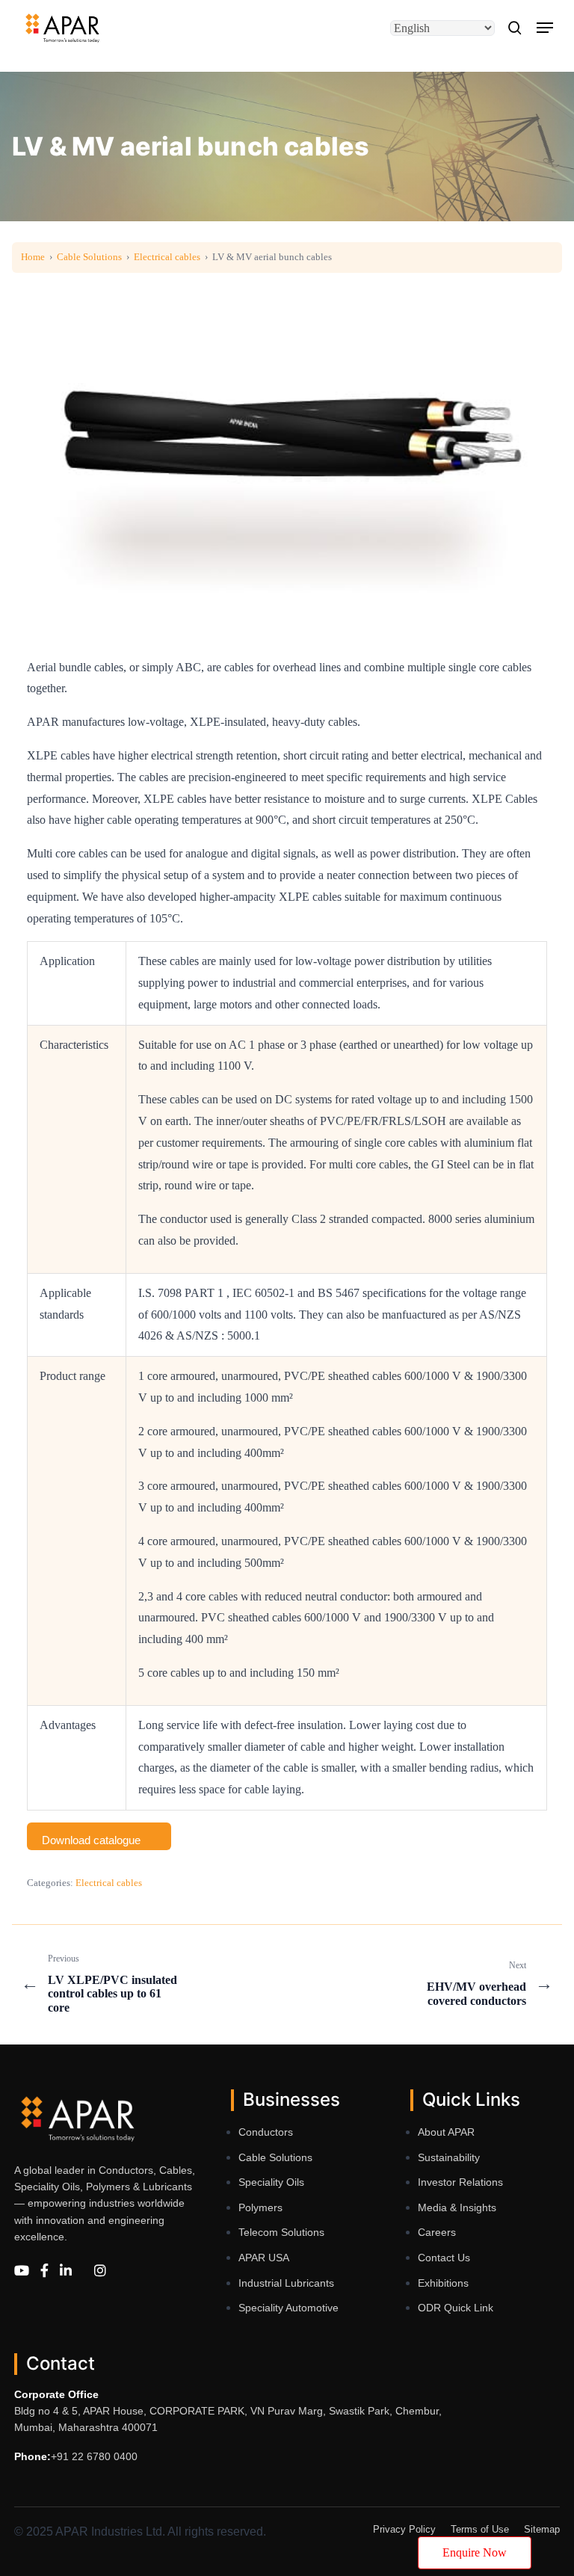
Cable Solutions (89, 257)
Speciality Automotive (288, 2308)
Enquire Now (475, 2552)
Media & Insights (457, 2207)
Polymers (260, 2207)
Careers (437, 2232)
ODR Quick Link (456, 2308)
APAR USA (264, 2258)
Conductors (266, 2132)
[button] (545, 28)
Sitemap (542, 2529)
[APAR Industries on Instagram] (100, 2271)
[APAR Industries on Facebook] (44, 2271)
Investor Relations (460, 2182)
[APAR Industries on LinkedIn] (66, 2271)
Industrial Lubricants (286, 2283)
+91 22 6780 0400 (94, 2456)
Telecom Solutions (281, 2232)
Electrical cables (167, 257)
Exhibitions (443, 2283)
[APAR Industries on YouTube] (22, 2271)
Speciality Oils (271, 2182)
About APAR (446, 2132)
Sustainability (449, 2157)
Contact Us (444, 2258)
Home (33, 257)
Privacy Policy (404, 2529)
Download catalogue (91, 1840)
